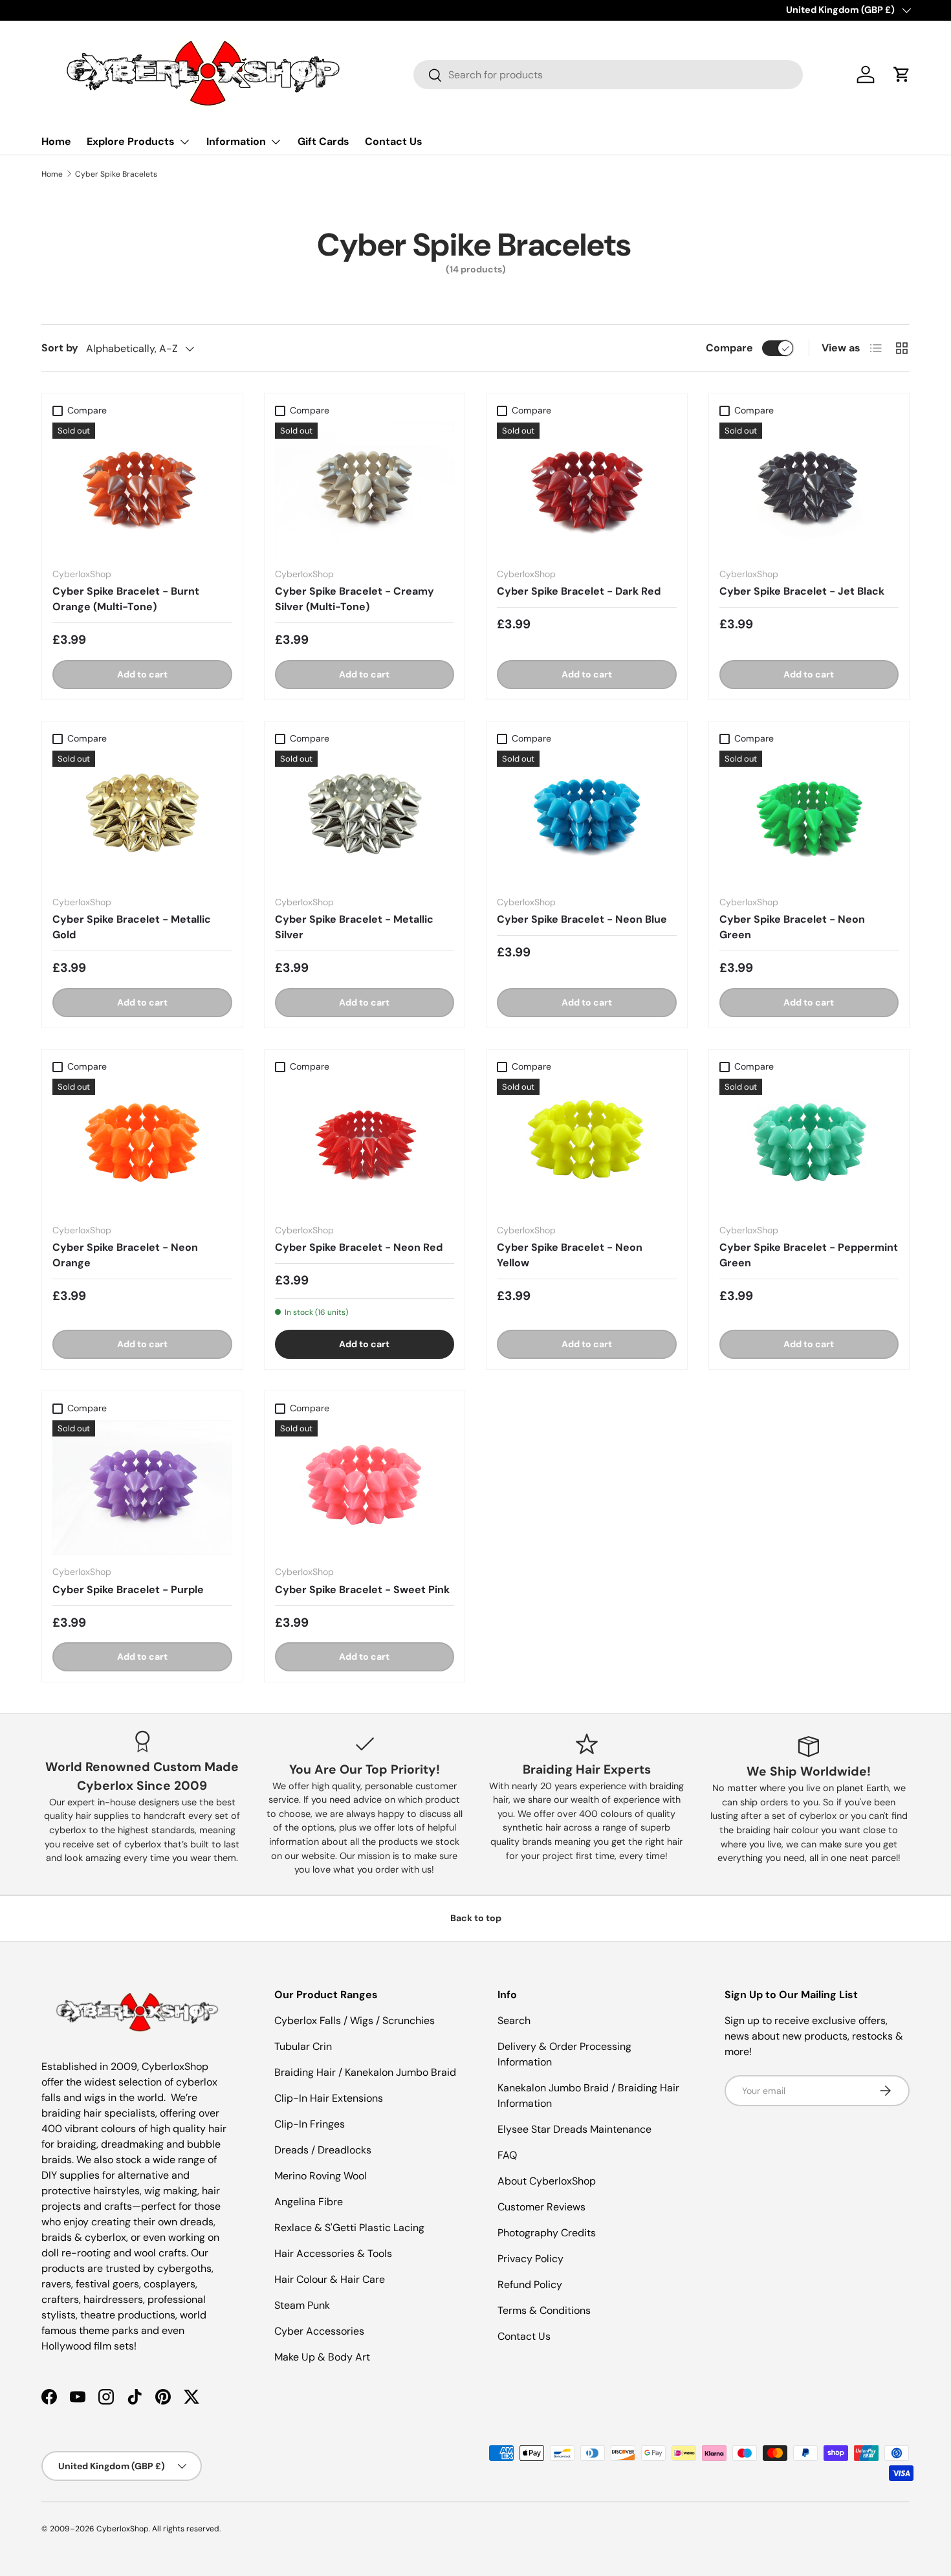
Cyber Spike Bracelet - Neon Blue (582, 919)
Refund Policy (530, 2284)
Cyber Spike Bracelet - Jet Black (802, 591)
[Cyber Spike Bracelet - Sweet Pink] (365, 1488)
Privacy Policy (530, 2259)
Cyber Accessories (319, 2331)
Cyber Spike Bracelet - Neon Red (359, 1247)
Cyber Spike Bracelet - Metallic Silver (354, 927)
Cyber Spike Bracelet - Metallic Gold (132, 927)
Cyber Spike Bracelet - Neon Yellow (570, 1255)
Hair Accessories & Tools (333, 2253)
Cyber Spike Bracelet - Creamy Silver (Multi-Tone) (355, 599)
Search (514, 2020)
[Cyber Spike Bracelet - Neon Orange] (142, 1146)
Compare (729, 348)
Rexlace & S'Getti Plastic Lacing (349, 2228)
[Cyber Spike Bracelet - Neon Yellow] (587, 1146)
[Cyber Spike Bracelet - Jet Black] (809, 490)
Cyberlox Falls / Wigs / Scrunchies (355, 2020)
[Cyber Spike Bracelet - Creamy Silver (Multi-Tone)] (365, 490)
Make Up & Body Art (322, 2357)
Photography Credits (547, 2233)
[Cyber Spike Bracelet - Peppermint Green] (809, 1146)
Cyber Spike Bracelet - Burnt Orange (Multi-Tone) (126, 599)
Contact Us (394, 141)
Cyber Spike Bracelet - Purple (128, 1590)
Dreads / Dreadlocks (323, 2150)
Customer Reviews (541, 2207)
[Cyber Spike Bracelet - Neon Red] (365, 1146)
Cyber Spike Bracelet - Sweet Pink (362, 1590)
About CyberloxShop (547, 2181)
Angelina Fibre (309, 2202)
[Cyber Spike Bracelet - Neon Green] (809, 818)
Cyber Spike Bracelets (116, 174)
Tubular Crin (303, 2046)
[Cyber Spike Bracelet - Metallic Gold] (142, 818)
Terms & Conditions (544, 2310)
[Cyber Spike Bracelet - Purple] (142, 1488)
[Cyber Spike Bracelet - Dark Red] (587, 490)
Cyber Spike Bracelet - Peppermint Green (809, 1255)
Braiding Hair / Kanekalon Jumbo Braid (365, 2072)
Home (56, 141)
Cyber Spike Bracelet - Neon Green (792, 927)
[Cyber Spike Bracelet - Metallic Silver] (365, 818)
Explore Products (131, 141)
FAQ (507, 2155)
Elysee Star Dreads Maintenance (574, 2129)
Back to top (476, 1918)
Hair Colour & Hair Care (330, 2279)
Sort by (60, 348)
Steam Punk (302, 2305)
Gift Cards (323, 141)
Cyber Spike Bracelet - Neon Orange (125, 1255)
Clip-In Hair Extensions (329, 2098)
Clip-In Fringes (310, 2124)
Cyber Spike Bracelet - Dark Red (579, 591)
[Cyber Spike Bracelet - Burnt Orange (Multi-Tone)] (142, 490)
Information (236, 141)
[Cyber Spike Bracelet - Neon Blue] (587, 818)
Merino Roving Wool (321, 2176)
